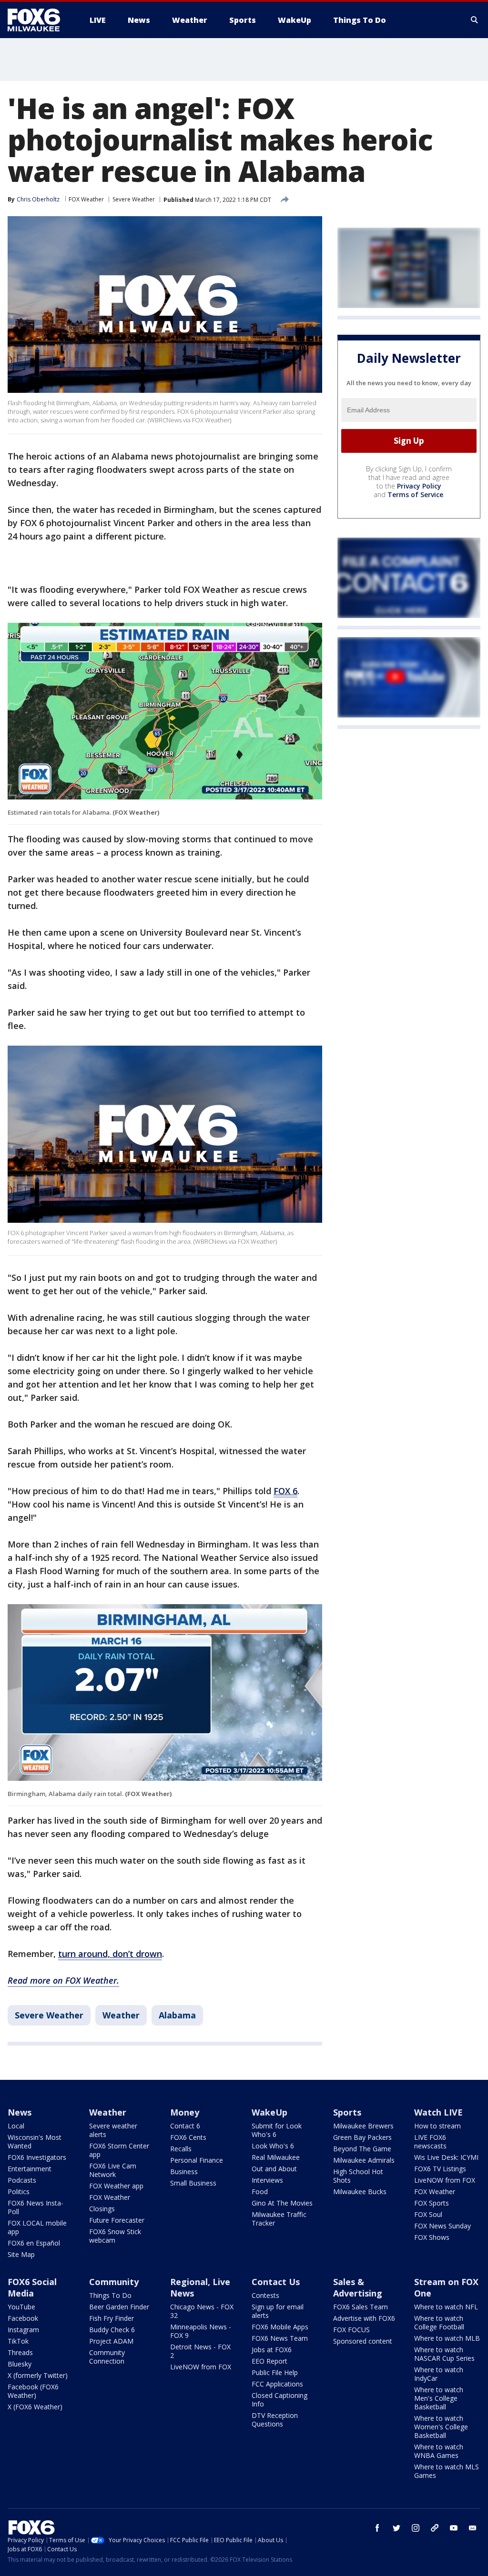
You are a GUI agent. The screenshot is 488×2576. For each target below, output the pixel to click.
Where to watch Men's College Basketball (439, 2398)
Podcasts (22, 2180)
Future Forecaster (117, 2220)
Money (185, 2112)
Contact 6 (185, 2126)
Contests (265, 2295)
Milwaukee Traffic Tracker (279, 2219)
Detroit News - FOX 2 (200, 2351)
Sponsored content (363, 2341)
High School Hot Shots (358, 2176)
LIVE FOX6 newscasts (430, 2142)
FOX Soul (428, 2214)
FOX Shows (432, 2237)
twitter (396, 2528)
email (473, 2528)
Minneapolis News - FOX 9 (201, 2331)
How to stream (437, 2126)
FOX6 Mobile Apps (280, 2327)
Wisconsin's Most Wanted (35, 2142)
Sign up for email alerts (278, 2311)
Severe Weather (134, 199)
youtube (454, 2528)
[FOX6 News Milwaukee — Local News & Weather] (39, 20)
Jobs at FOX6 (272, 2350)
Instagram (23, 2330)
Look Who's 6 (273, 2146)
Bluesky (20, 2364)
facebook (377, 2528)
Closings (102, 2209)
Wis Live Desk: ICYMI (446, 2157)
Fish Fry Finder (112, 2318)
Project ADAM (111, 2341)
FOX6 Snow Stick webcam (115, 2236)
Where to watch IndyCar (439, 2374)
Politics (19, 2192)
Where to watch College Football (439, 2322)
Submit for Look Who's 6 (277, 2130)
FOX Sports (432, 2203)
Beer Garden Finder (119, 2307)
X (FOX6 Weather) (35, 2407)
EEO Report (269, 2361)
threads (435, 2528)
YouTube (21, 2307)
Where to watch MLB (447, 2338)
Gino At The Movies (282, 2203)
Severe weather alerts (113, 2130)
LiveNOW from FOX (445, 2180)
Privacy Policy (419, 486)
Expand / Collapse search (475, 20)
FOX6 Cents (188, 2137)
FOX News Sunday (442, 2226)
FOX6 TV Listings (440, 2169)
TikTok (18, 2341)
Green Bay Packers (362, 2137)
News (20, 2112)
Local (16, 2126)
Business (184, 2172)
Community (114, 2282)
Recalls (181, 2149)
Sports (347, 2112)
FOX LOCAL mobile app (37, 2227)
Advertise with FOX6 (364, 2318)
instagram (416, 2528)
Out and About (274, 2169)
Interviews (267, 2180)
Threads (20, 2352)
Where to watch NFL (446, 2307)
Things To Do (110, 2295)
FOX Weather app (116, 2186)
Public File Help (275, 2372)
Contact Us (276, 2282)
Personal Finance (197, 2160)
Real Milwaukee (276, 2157)
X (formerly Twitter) (38, 2375)
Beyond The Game (362, 2149)
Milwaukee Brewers (363, 2126)
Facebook (23, 2318)
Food (260, 2192)
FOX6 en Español (34, 2243)
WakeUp (269, 2112)
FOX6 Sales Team (361, 2307)
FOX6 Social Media (32, 2287)
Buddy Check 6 (112, 2330)
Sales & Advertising (358, 2287)
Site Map (21, 2254)
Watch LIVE (438, 2112)
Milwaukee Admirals (364, 2160)
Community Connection (107, 2357)
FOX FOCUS (351, 2330)
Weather (121, 2015)
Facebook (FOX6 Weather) (33, 2391)
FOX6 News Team (280, 2338)
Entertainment (30, 2169)
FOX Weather (86, 199)
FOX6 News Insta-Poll (36, 2207)
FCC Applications (277, 2384)
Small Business (193, 2183)
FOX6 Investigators (37, 2157)
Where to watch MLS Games (447, 2471)
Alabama (177, 2015)
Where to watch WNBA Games (439, 2451)
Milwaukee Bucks (360, 2192)
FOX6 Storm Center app (119, 2150)
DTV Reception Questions (275, 2420)
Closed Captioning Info (280, 2400)
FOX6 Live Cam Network (113, 2170)
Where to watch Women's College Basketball (441, 2427)
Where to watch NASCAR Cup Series (444, 2354)
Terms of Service (415, 494)
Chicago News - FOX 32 (202, 2311)
